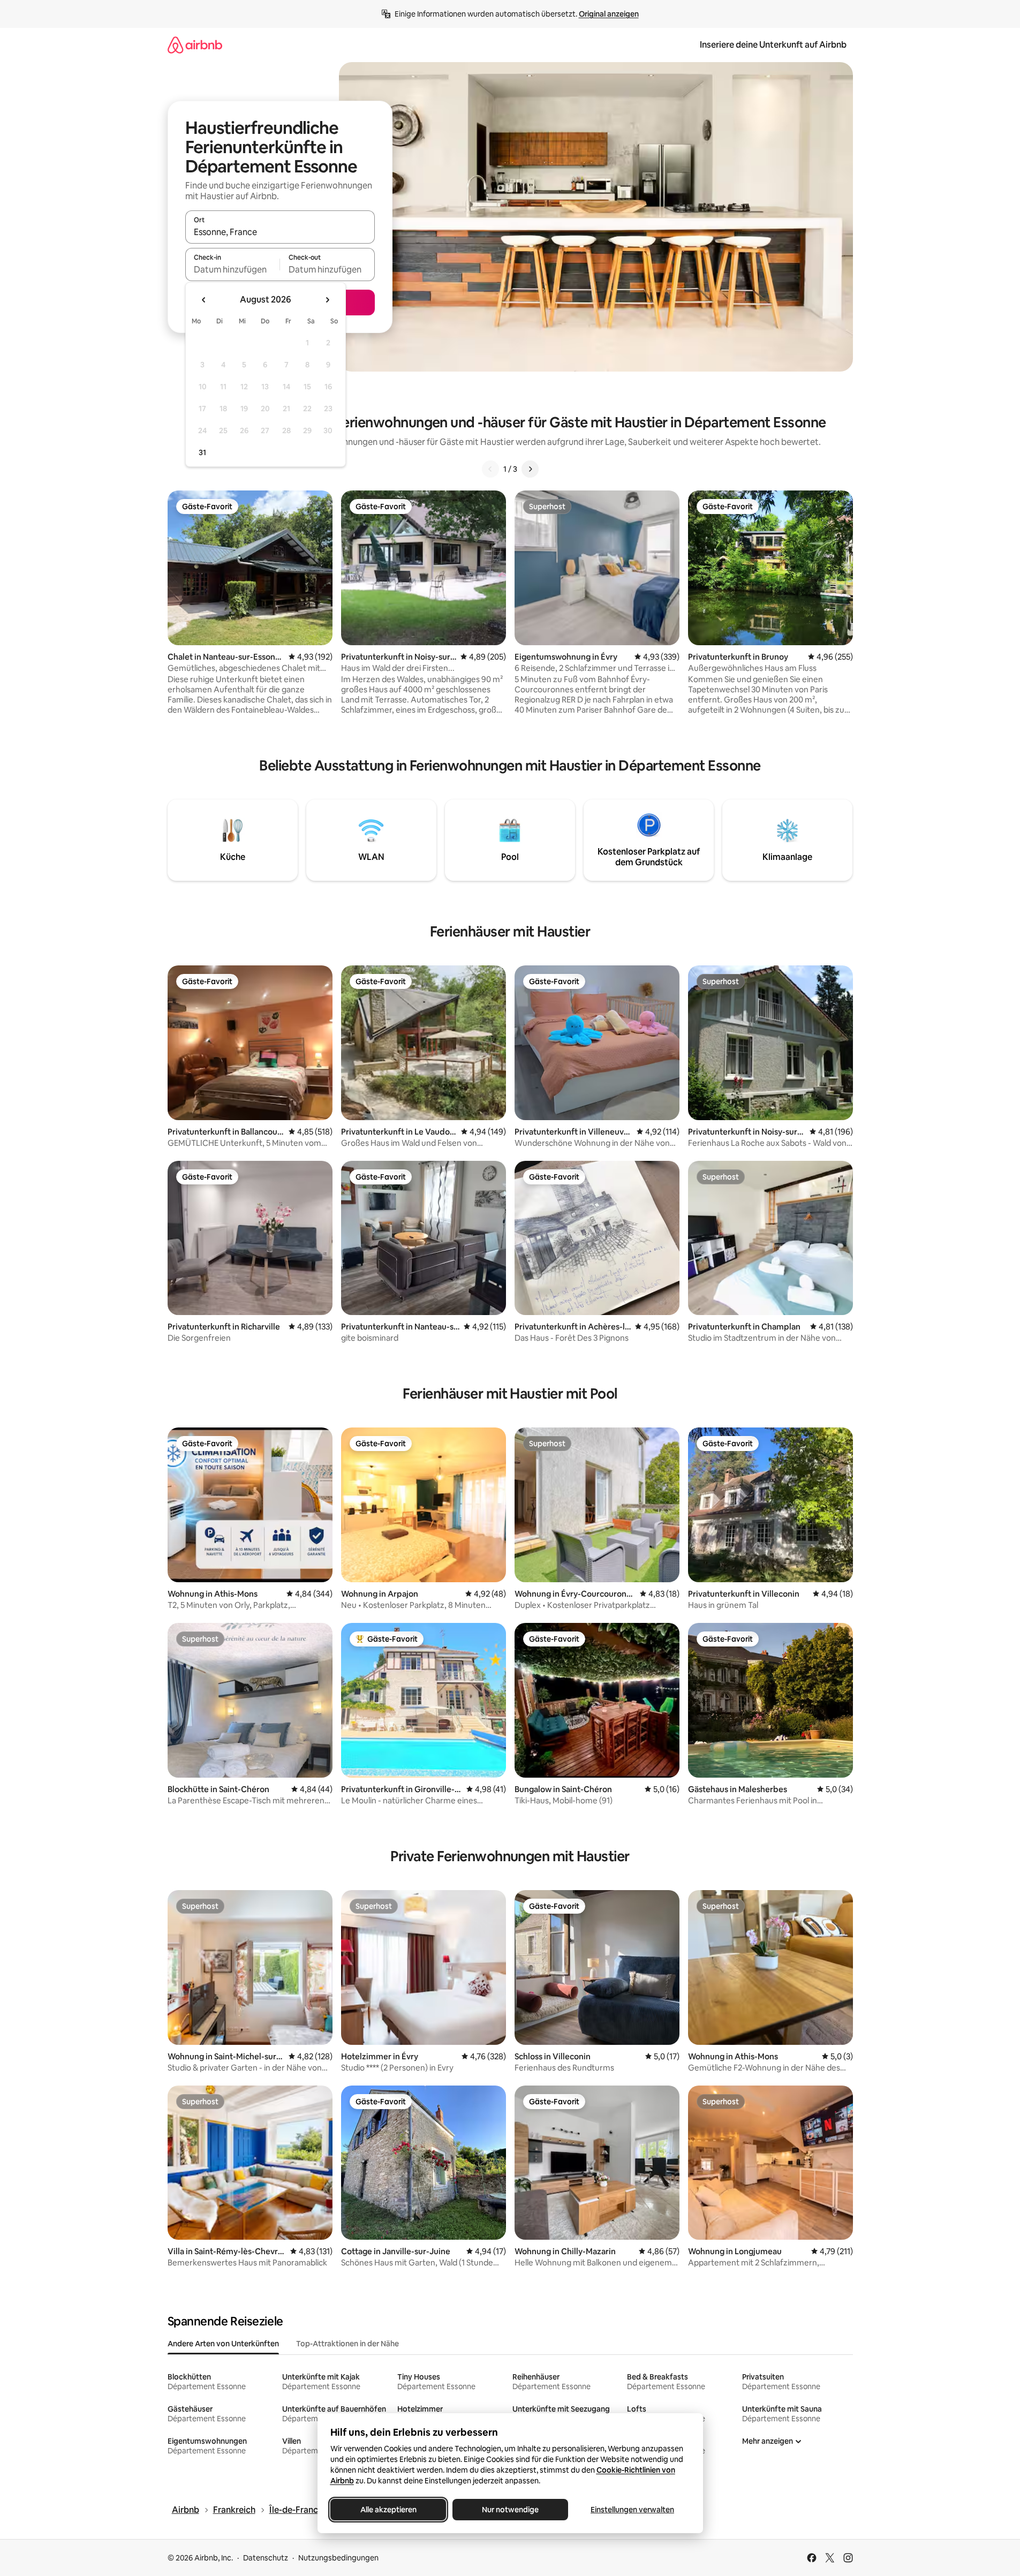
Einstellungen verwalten (632, 2510)
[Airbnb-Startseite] (195, 45)
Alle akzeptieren (388, 2510)
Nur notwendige (510, 2510)
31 (202, 452)
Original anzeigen (609, 14)
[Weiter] (530, 469)
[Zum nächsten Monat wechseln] (327, 300)
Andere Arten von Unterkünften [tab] (223, 2344)
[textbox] (233, 269)
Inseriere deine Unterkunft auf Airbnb (773, 45)
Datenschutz (266, 2558)
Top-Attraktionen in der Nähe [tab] (347, 2344)
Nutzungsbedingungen (338, 2558)
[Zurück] (490, 469)
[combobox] (280, 232)
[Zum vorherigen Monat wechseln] (204, 300)
